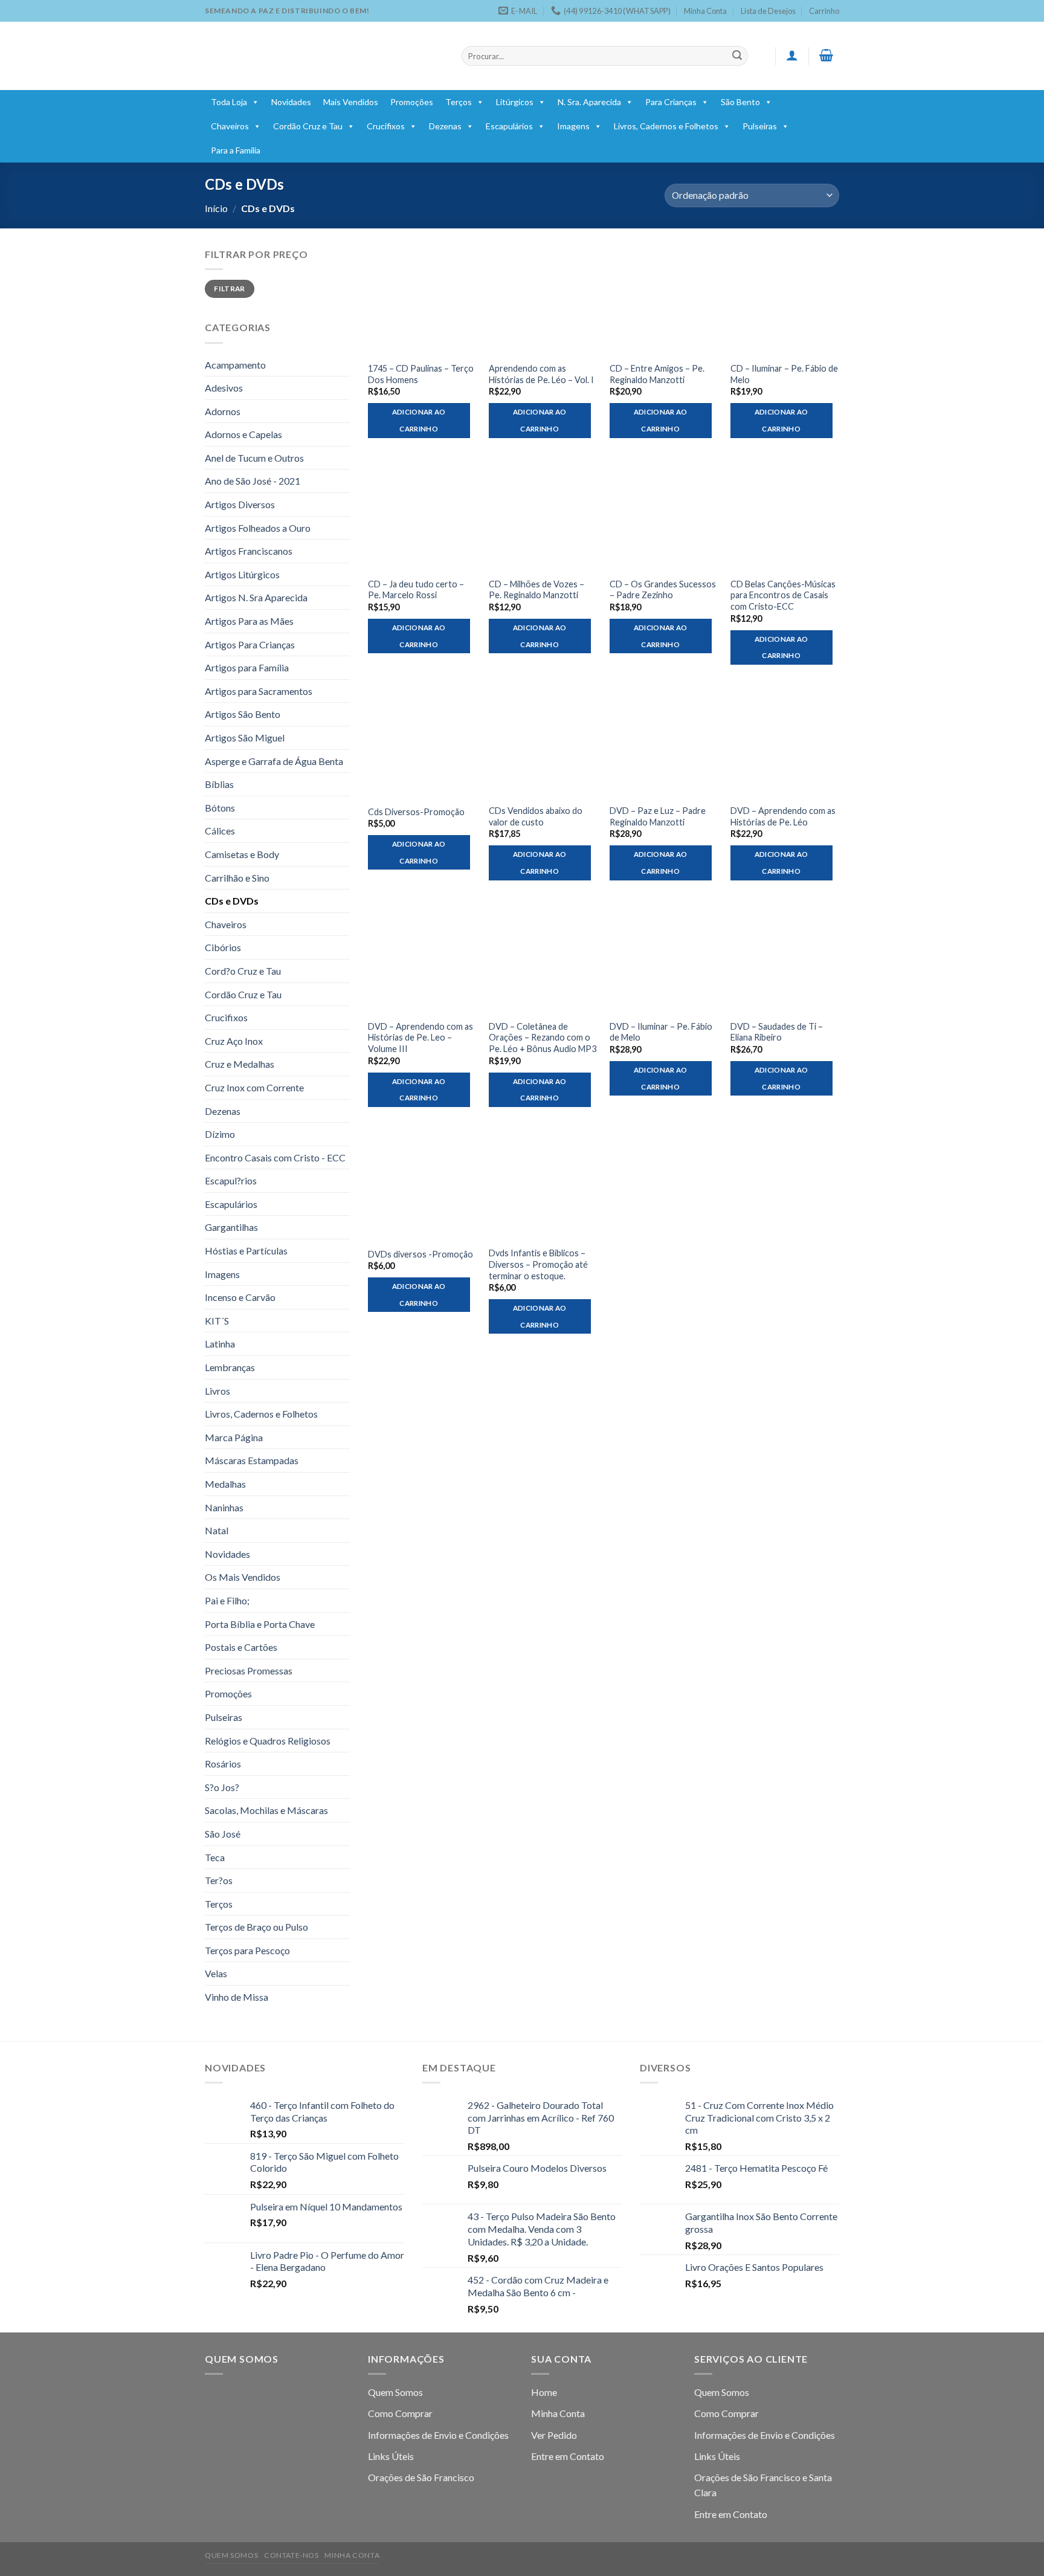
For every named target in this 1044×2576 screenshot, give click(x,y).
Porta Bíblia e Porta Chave (260, 1624)
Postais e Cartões (241, 1647)
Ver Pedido (554, 2435)
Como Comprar (400, 2413)
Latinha (220, 1344)
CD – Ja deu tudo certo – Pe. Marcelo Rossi (416, 590)
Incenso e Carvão (240, 1297)
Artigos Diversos (240, 504)
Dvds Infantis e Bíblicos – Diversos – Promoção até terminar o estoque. (538, 1264)
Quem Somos (395, 2392)
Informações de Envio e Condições (438, 2435)
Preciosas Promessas (249, 1671)
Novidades (291, 102)
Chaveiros (230, 126)
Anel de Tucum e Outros (254, 458)
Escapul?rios (231, 1180)
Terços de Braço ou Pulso (256, 1927)
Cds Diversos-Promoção (416, 812)
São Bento (740, 102)
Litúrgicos (515, 102)
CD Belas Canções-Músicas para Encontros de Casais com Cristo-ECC (783, 595)
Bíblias (219, 784)
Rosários (223, 1764)
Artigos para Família (247, 667)
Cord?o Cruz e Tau (243, 971)
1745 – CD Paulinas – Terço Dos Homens (421, 374)
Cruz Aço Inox (234, 1041)
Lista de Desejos (768, 11)
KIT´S (217, 1321)
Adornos (223, 411)
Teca (215, 1857)
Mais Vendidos (351, 102)
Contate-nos (292, 2555)
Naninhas (224, 1507)
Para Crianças (671, 102)
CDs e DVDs (232, 901)
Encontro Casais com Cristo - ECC (275, 1157)
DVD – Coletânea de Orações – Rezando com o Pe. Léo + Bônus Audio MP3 (543, 1038)
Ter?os (219, 1880)
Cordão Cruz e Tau (308, 126)
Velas (216, 1973)
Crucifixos (386, 126)
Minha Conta (705, 11)
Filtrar (230, 289)
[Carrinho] (826, 55)
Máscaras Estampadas (252, 1460)
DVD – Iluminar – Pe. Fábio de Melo (661, 1032)
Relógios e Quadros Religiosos (268, 1741)
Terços (459, 102)
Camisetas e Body (242, 854)
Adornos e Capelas (243, 434)
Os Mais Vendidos (243, 1577)
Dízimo (220, 1134)
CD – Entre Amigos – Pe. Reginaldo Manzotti (657, 374)
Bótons (220, 808)
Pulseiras (760, 126)
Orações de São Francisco (421, 2477)
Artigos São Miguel (245, 738)
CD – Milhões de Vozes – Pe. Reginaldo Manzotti (536, 590)
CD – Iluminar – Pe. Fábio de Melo (784, 374)
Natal (217, 1530)
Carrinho (824, 11)
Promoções (412, 102)
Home (544, 2392)
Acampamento (235, 365)
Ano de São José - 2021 (253, 481)
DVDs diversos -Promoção (420, 1254)
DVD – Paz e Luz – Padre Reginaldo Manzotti (658, 816)
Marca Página (234, 1437)
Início (216, 208)
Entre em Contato (568, 2456)
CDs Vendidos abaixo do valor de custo (536, 816)
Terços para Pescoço (247, 1950)
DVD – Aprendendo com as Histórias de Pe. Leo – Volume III (420, 1038)
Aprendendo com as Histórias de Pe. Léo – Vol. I (541, 374)
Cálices (220, 831)
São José (223, 1834)
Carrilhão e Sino (237, 878)
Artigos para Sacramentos (259, 691)
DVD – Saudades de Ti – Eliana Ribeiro (777, 1032)
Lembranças (230, 1367)
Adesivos (224, 388)
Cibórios (223, 947)
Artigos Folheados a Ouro (258, 528)
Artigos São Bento (243, 714)
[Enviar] (737, 56)
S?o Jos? (222, 1787)
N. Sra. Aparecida (589, 102)
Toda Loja (229, 102)
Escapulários (509, 126)
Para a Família (236, 150)
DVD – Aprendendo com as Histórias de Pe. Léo (783, 816)
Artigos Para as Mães (249, 621)
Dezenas (445, 126)
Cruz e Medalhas (240, 1064)
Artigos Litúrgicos (242, 574)
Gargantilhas (231, 1227)
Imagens (573, 126)
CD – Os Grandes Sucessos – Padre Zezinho (663, 590)
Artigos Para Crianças (250, 644)
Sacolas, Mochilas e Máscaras (266, 1810)
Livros (217, 1391)
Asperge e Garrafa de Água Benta (274, 761)
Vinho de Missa (237, 1997)
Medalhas (225, 1484)
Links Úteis (391, 2456)
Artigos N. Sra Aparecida (256, 597)
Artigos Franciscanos (249, 551)
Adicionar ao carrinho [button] (419, 420)
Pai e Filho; (227, 1600)
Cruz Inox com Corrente (254, 1087)
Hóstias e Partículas (246, 1251)
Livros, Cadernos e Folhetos (666, 126)
